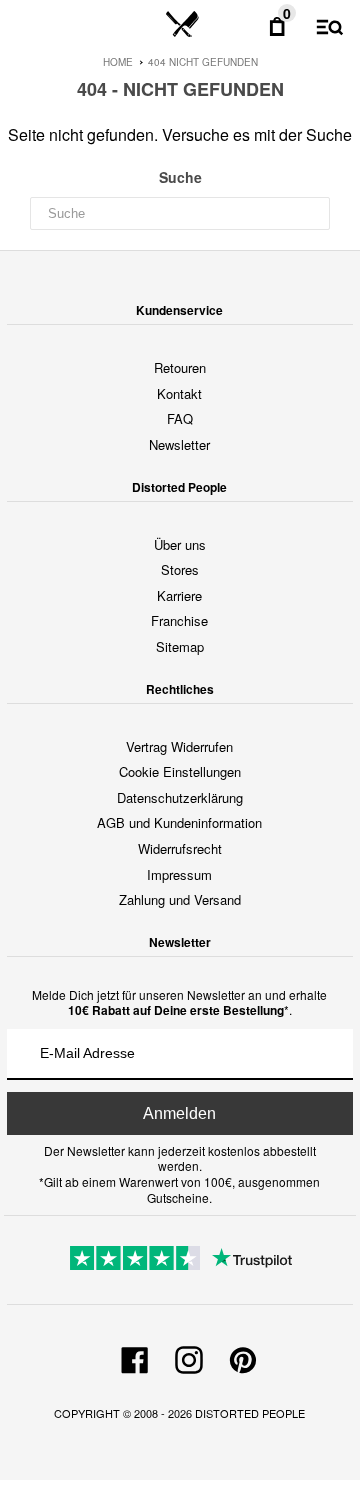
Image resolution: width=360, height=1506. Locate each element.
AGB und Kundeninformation (179, 822)
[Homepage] (182, 25)
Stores (180, 569)
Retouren (180, 367)
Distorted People (250, 1413)
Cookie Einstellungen (180, 771)
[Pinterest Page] (243, 1357)
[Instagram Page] (189, 1357)
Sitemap (180, 646)
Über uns (180, 544)
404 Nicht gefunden (203, 62)
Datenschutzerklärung (180, 797)
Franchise (179, 620)
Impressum (179, 874)
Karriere (179, 595)
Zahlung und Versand (180, 899)
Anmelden (179, 1113)
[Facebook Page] (135, 1357)
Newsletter (179, 444)
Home (118, 62)
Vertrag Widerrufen (179, 746)
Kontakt (179, 393)
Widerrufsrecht (180, 848)
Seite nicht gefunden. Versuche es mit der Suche (180, 134)
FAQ (180, 418)
